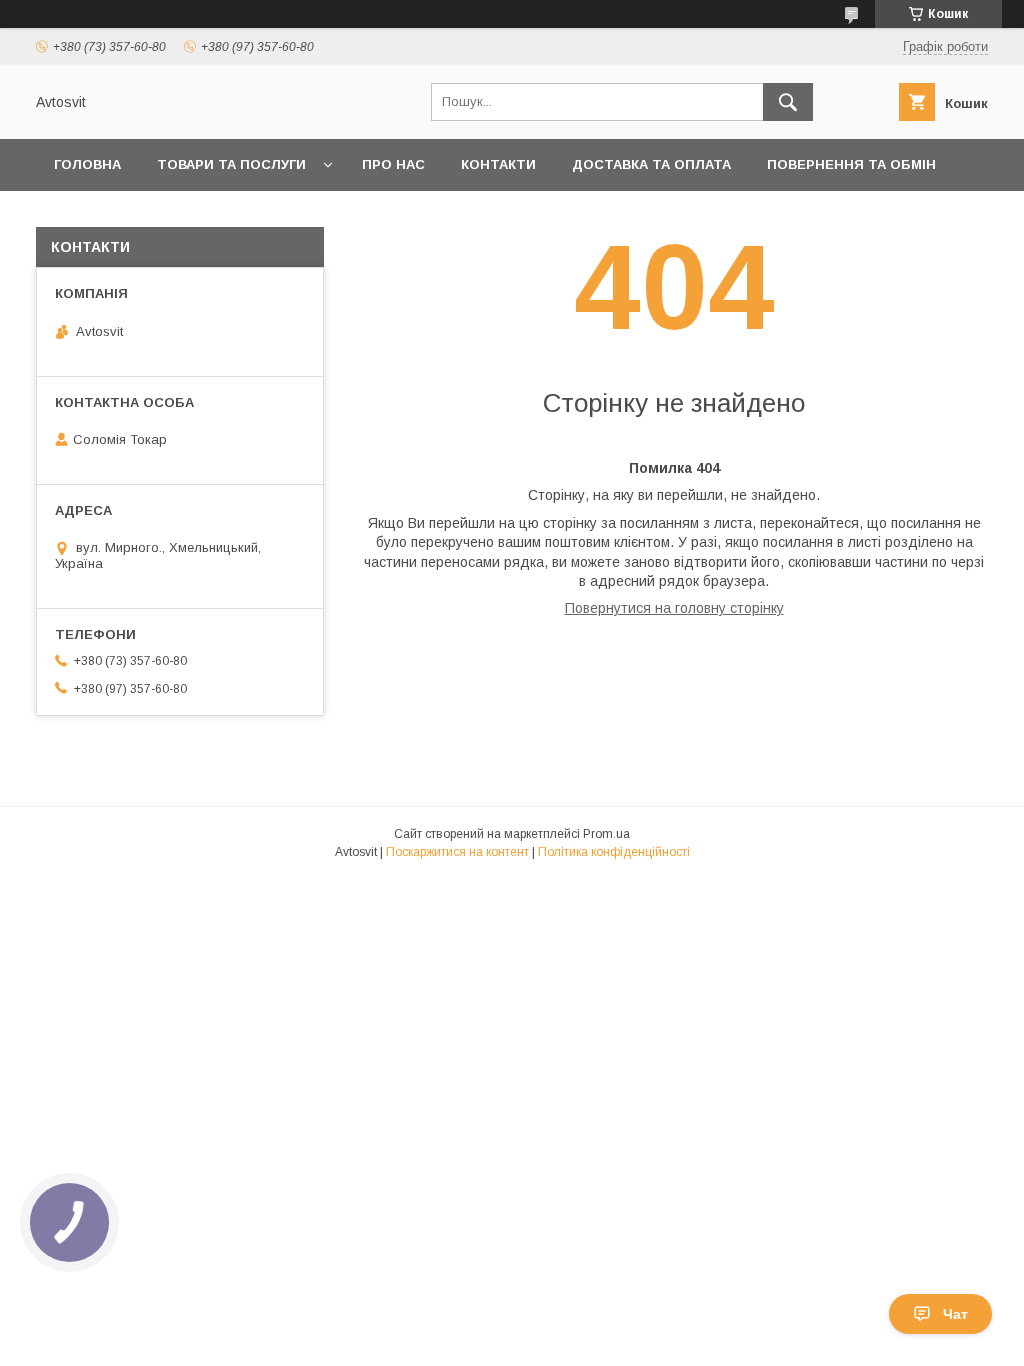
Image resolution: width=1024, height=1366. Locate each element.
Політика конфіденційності (614, 852)
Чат (955, 1314)
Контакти (498, 164)
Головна (87, 164)
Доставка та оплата (651, 164)
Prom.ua (606, 834)
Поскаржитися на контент (457, 852)
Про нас (393, 164)
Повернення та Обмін (851, 164)
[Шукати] (788, 102)
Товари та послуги (231, 164)
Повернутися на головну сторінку (674, 608)
